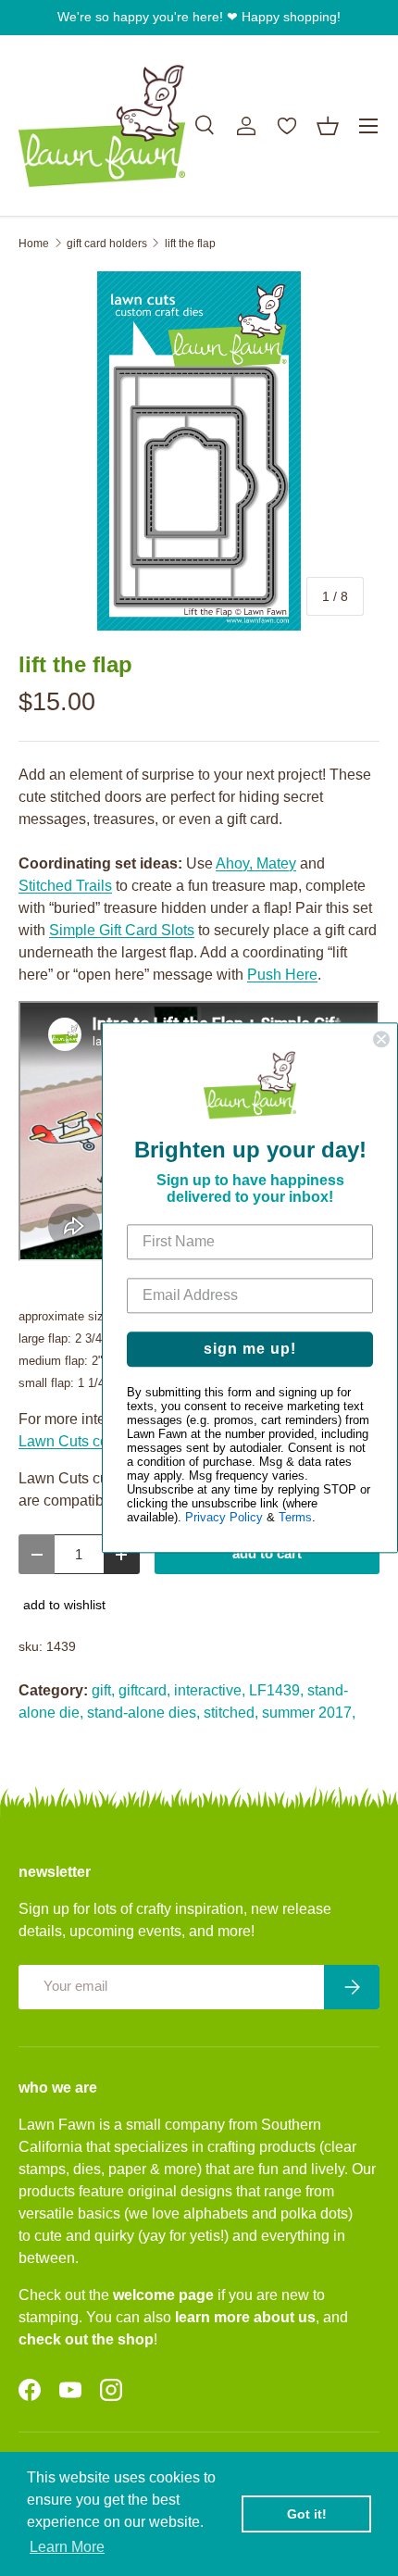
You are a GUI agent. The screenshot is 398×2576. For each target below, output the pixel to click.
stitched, (231, 1713)
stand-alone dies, (143, 1713)
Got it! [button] (307, 2514)
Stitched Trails (65, 886)
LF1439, (276, 1690)
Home (34, 244)
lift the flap (190, 244)
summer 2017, (309, 1713)
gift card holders (107, 244)
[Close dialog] (381, 1039)
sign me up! (250, 1350)
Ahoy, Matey (256, 863)
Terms (295, 1518)
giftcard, (144, 1690)
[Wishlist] (287, 126)
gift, (103, 1690)
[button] (328, 126)
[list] (199, 451)
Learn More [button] (67, 2547)
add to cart (267, 1554)
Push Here (282, 975)
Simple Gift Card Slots (122, 930)
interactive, (210, 1690)
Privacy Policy (224, 1518)
